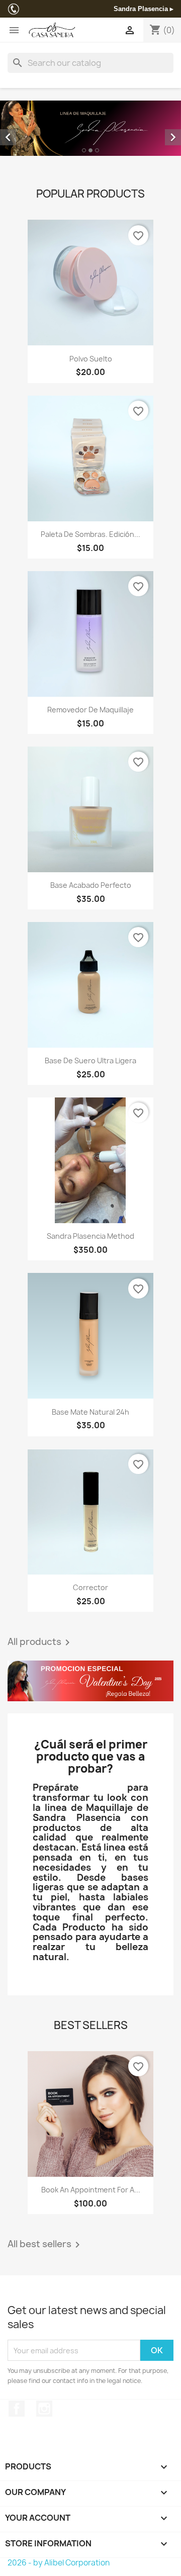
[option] (90, 128)
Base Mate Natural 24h (90, 1412)
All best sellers (46, 2245)
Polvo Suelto (91, 359)
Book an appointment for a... (91, 2190)
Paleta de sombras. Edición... (90, 534)
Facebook (17, 2409)
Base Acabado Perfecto (91, 885)
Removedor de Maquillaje (90, 710)
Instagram (44, 2409)
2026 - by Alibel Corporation (59, 2563)
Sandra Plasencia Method (90, 1236)
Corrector (90, 1587)
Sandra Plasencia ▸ (144, 9)
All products (40, 1642)
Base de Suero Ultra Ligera (90, 1061)
